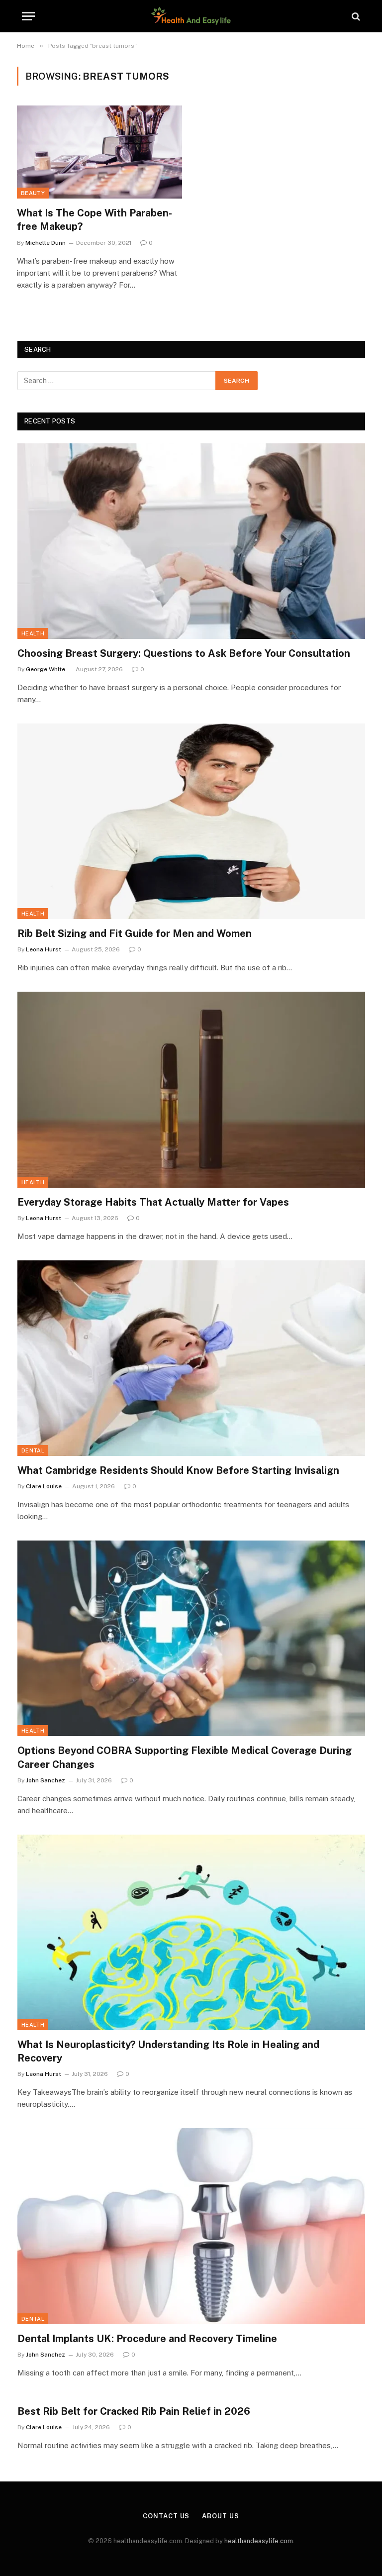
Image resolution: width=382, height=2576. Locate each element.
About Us (220, 2516)
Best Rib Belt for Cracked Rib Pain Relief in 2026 (134, 2411)
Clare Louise (44, 1486)
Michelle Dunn (46, 243)
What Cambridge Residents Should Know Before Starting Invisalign (178, 1470)
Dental (33, 1450)
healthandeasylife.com (259, 2541)
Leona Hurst (44, 949)
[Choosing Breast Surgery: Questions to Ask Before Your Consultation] (191, 541)
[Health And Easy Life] (191, 16)
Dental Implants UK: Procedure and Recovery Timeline (147, 2339)
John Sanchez (46, 1780)
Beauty (33, 193)
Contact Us (166, 2516)
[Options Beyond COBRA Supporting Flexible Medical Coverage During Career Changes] (191, 1638)
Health (33, 633)
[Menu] (28, 16)
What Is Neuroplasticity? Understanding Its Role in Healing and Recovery (168, 2051)
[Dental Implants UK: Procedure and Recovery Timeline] (191, 2226)
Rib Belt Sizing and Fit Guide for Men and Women (135, 933)
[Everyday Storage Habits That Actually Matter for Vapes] (191, 1089)
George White (46, 669)
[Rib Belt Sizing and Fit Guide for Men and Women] (191, 821)
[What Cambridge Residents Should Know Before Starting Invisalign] (191, 1358)
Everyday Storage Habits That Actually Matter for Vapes (153, 1202)
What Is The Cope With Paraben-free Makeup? (95, 220)
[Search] (355, 16)
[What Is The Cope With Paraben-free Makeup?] (99, 152)
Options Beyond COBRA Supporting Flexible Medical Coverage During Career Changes (185, 1757)
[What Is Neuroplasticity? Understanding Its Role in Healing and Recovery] (191, 1932)
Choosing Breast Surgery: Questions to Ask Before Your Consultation (184, 653)
